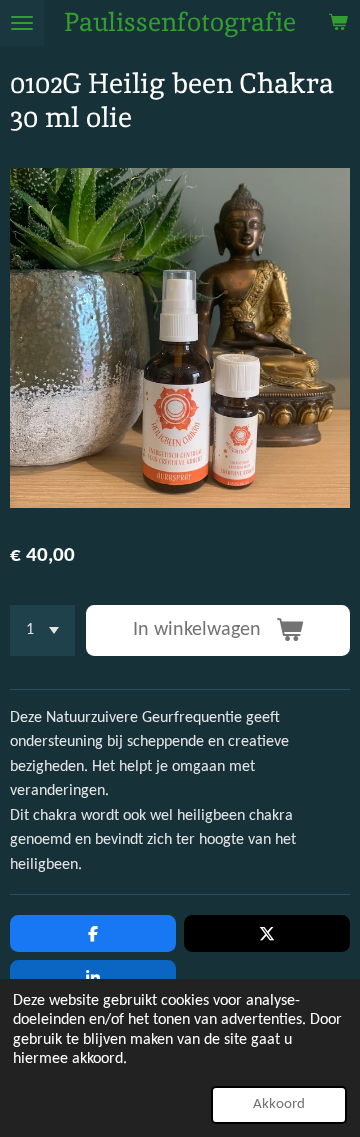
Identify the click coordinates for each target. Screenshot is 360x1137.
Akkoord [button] (279, 1104)
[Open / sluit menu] (22, 23)
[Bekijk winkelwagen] (338, 23)
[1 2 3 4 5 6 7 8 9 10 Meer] (42, 630)
